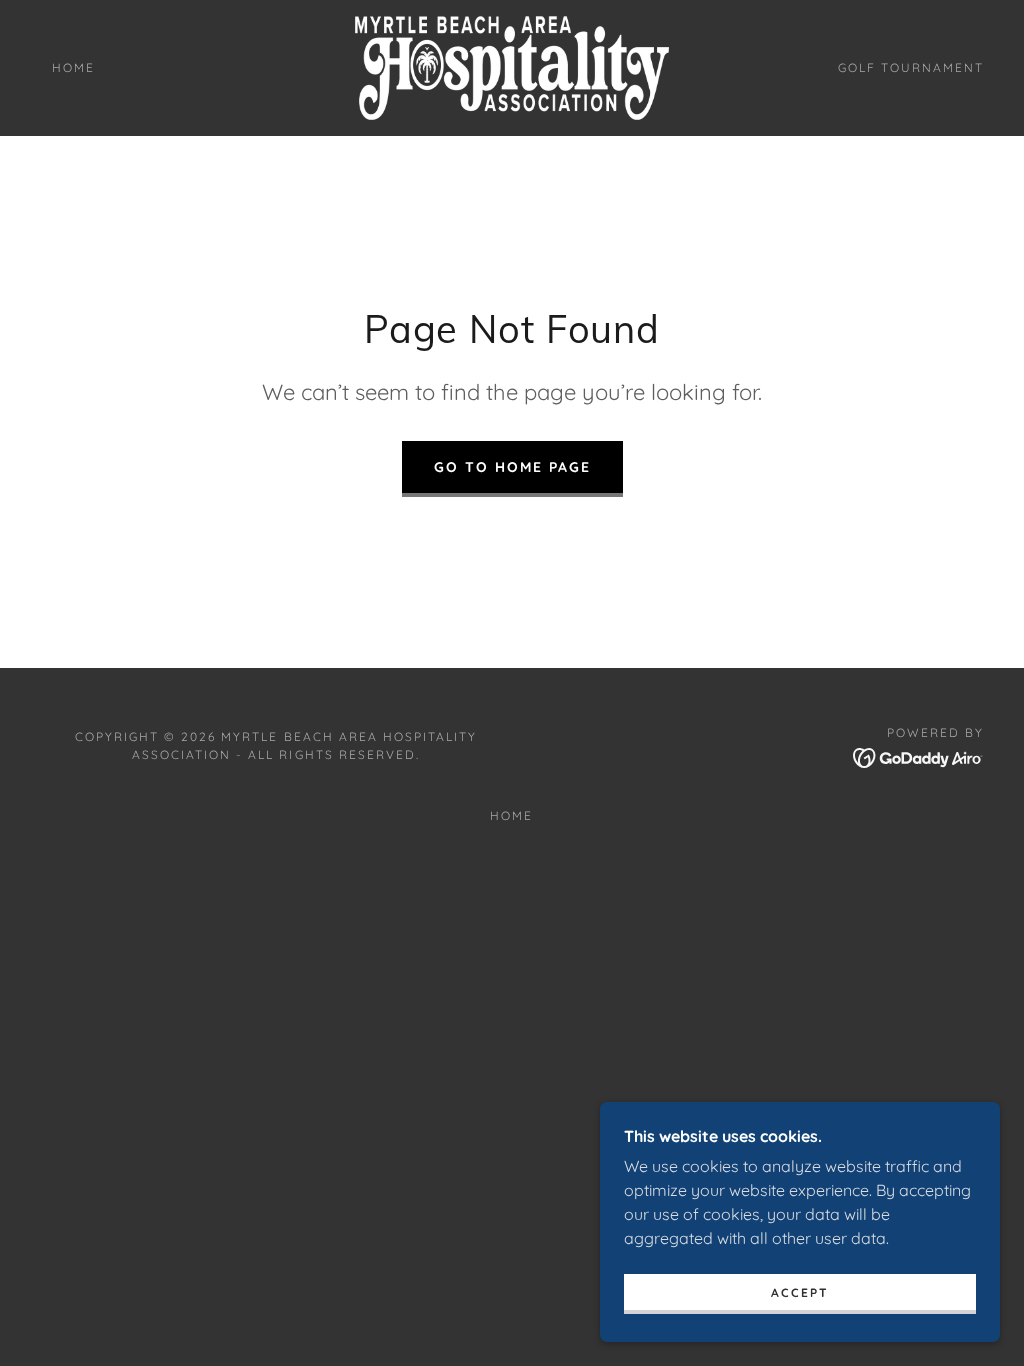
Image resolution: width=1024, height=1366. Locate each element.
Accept (800, 1292)
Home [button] (511, 815)
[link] (512, 66)
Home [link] (73, 67)
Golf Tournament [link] (911, 67)
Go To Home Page (512, 467)
